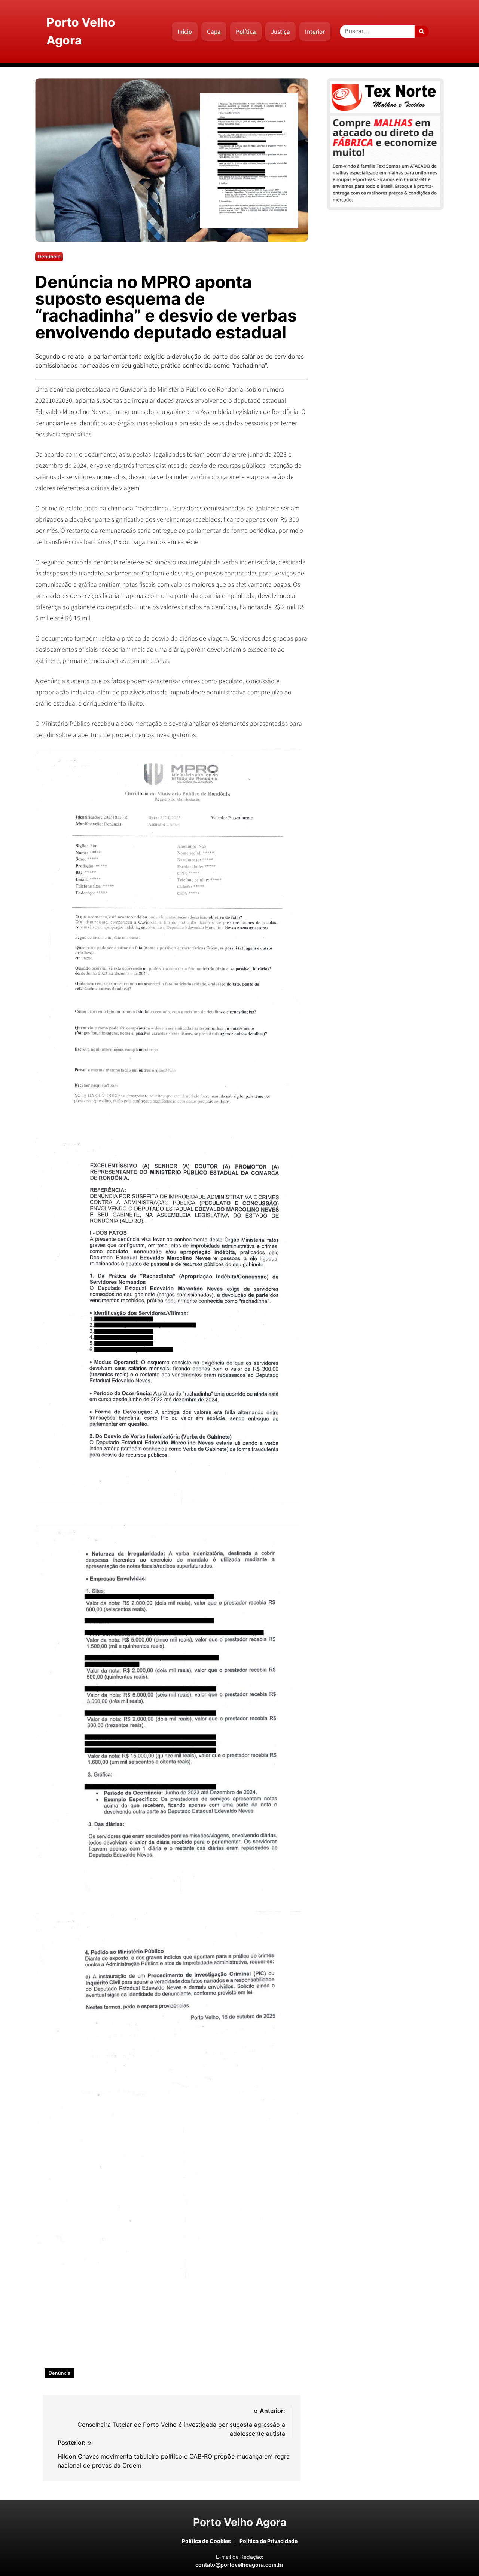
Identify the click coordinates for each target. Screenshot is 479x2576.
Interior (315, 31)
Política (246, 31)
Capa (214, 31)
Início (185, 31)
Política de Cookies (206, 2541)
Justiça (280, 31)
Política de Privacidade (269, 2541)
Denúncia (60, 2373)
